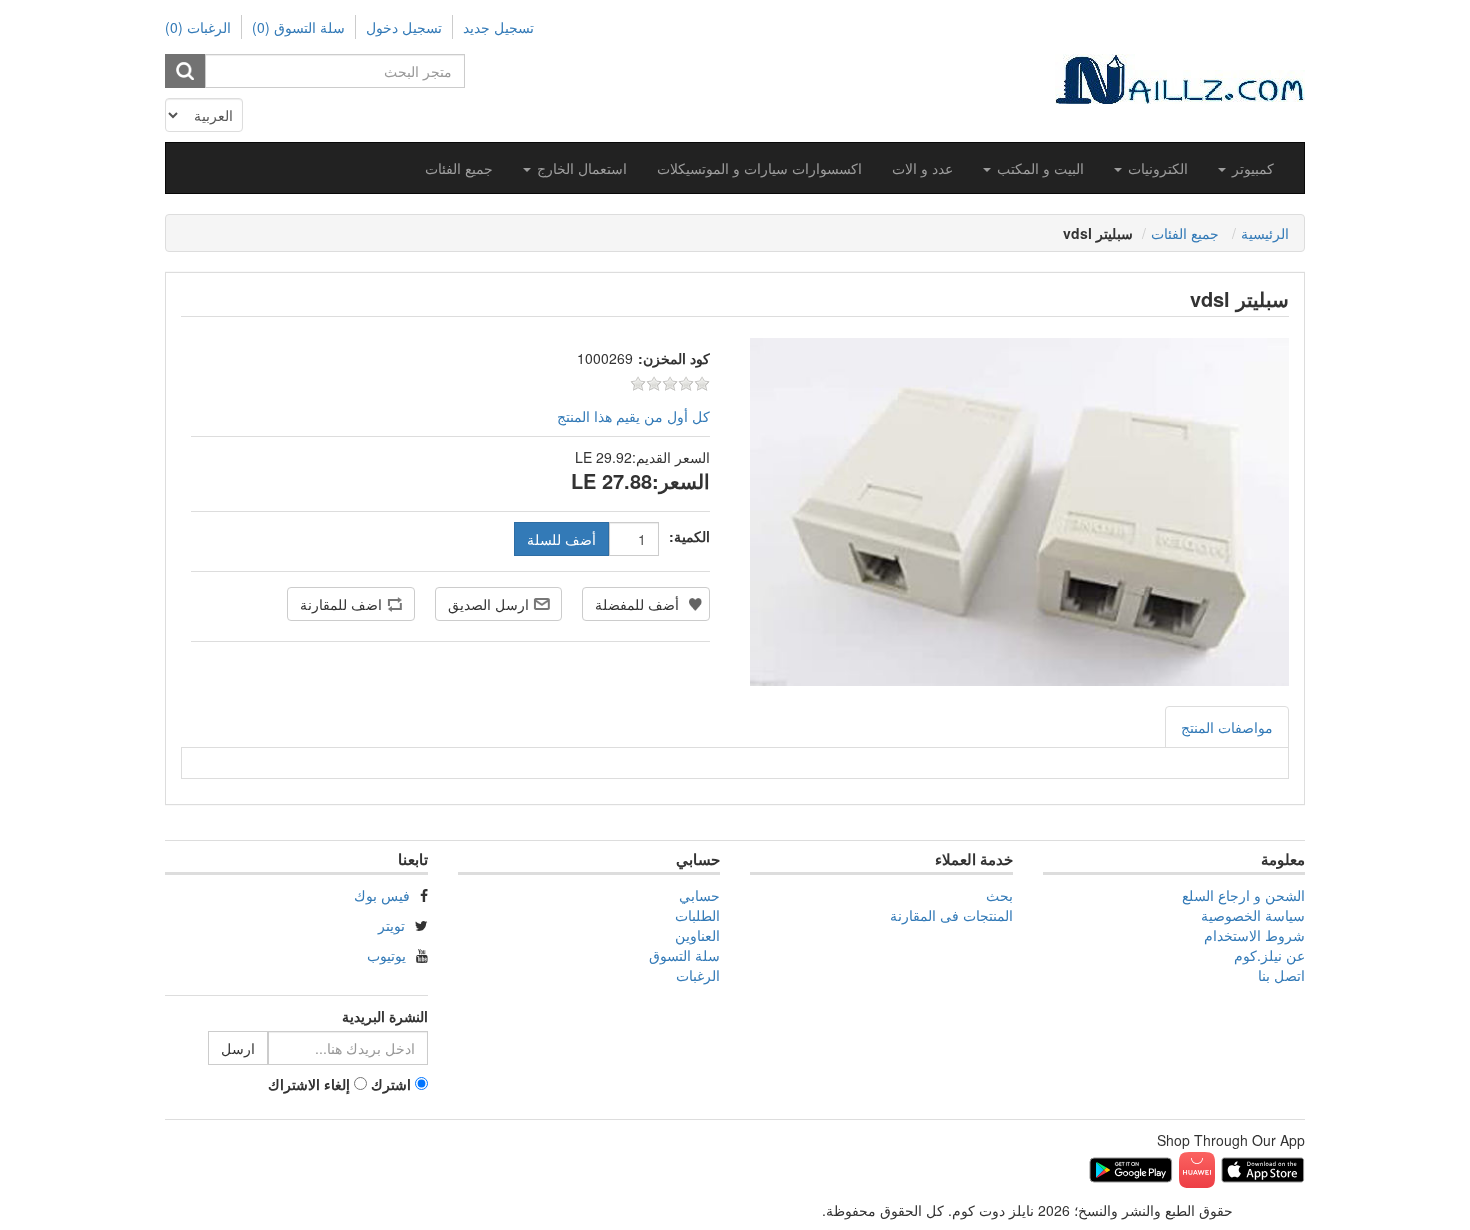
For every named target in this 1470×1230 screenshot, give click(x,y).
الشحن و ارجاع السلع (1243, 895)
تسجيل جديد (498, 27)
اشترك (391, 1084)
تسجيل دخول (404, 27)
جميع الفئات (459, 168)
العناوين (697, 935)
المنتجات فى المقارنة (951, 915)
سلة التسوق (684, 955)
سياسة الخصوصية (1253, 915)
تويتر (391, 925)
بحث (999, 895)
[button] (1246, 168)
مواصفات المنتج (1227, 727)
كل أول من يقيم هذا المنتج (633, 416)
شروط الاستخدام (1254, 935)
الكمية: (689, 536)
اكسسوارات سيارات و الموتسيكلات (759, 168)
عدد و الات (922, 168)
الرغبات (698, 975)
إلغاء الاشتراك (309, 1084)
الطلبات (697, 915)
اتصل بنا (1281, 975)
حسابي (699, 895)
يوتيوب (386, 955)
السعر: (681, 481)
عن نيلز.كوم (1269, 955)
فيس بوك (382, 895)
